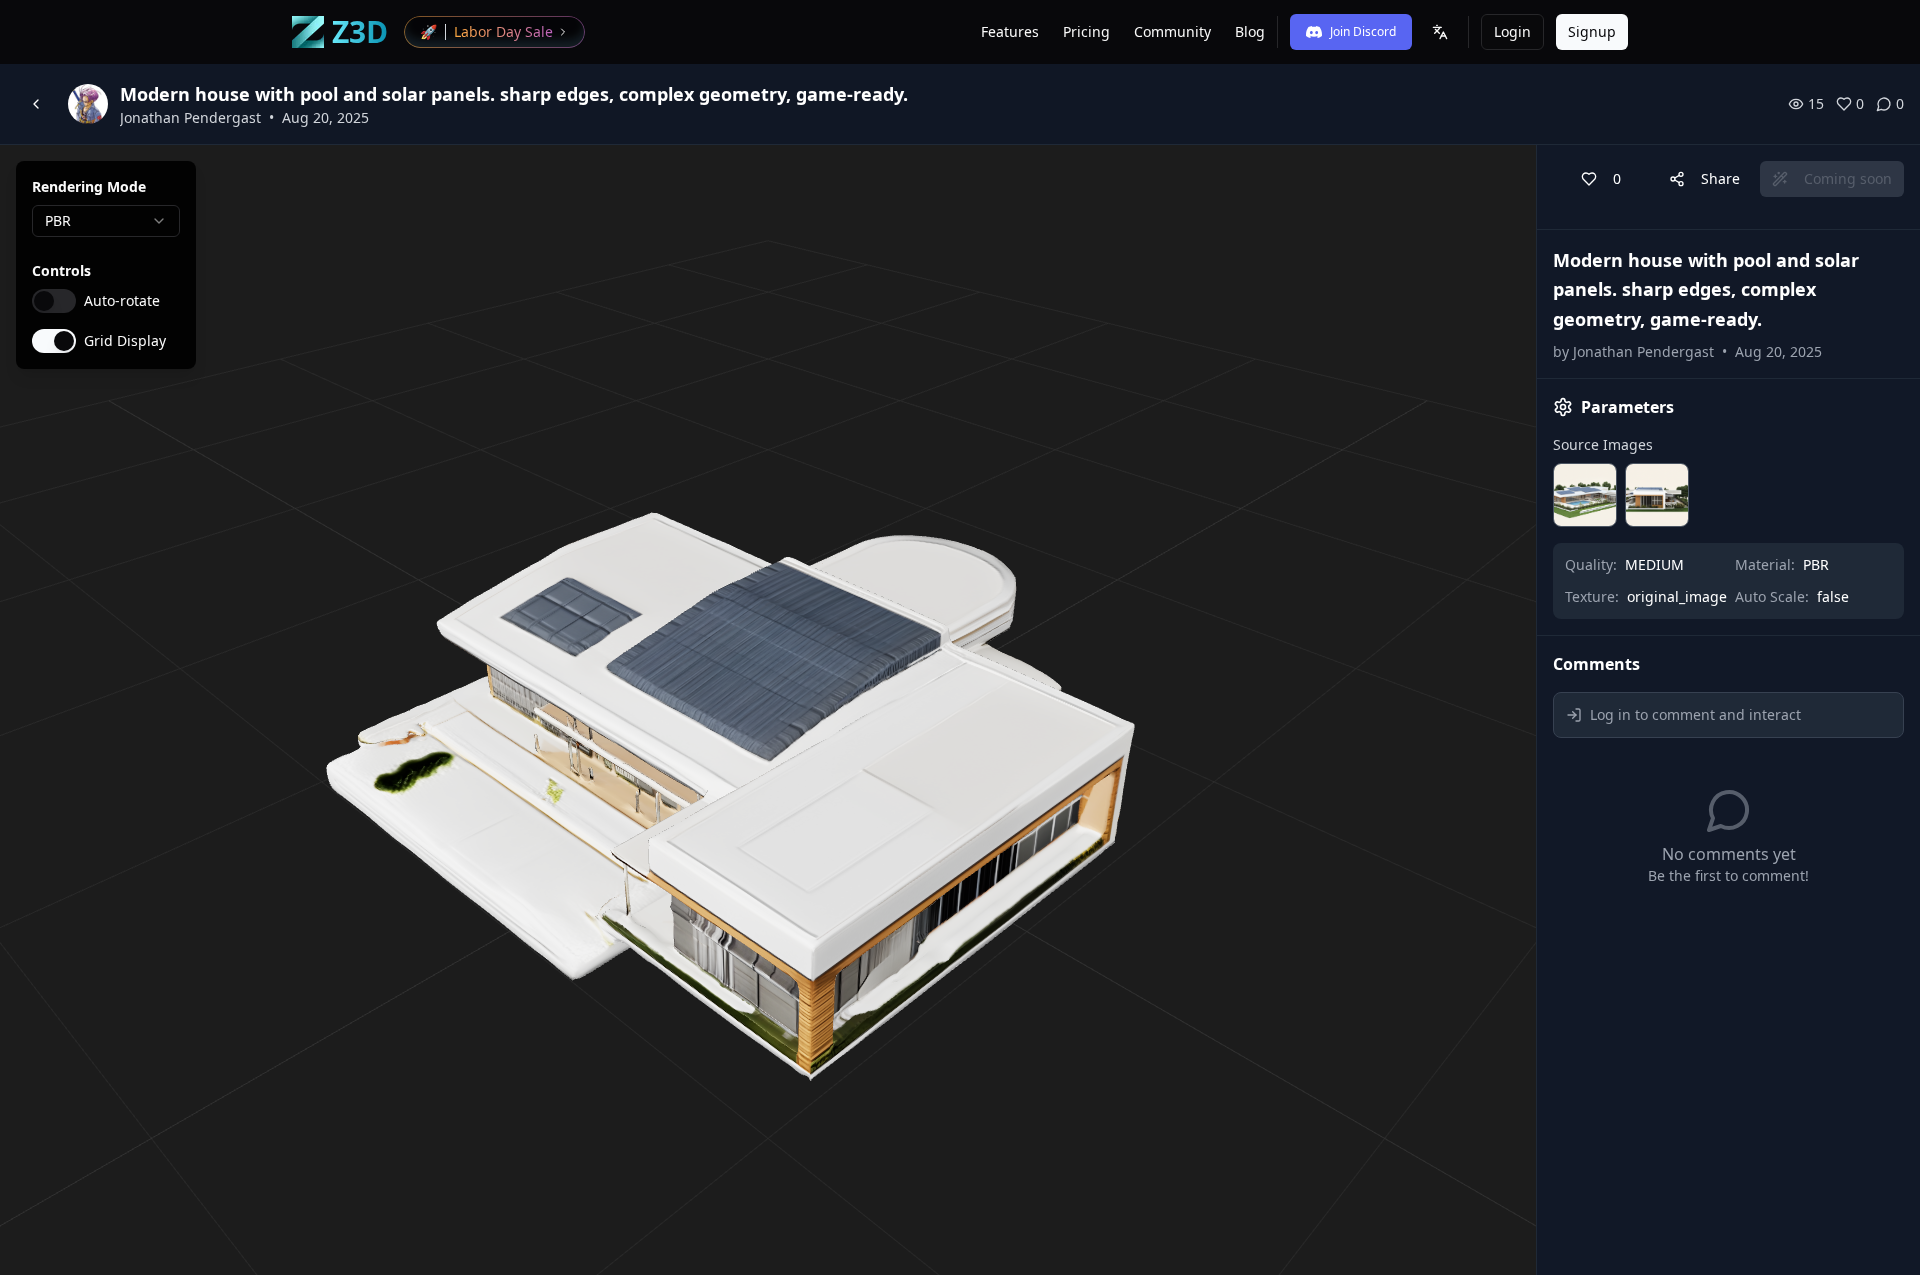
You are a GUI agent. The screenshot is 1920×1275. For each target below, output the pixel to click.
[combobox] (106, 221)
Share (1720, 178)
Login (1512, 31)
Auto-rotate (122, 301)
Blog (1250, 31)
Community (1172, 31)
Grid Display (125, 341)
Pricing (1086, 31)
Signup (1592, 31)
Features (1010, 31)
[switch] (54, 301)
